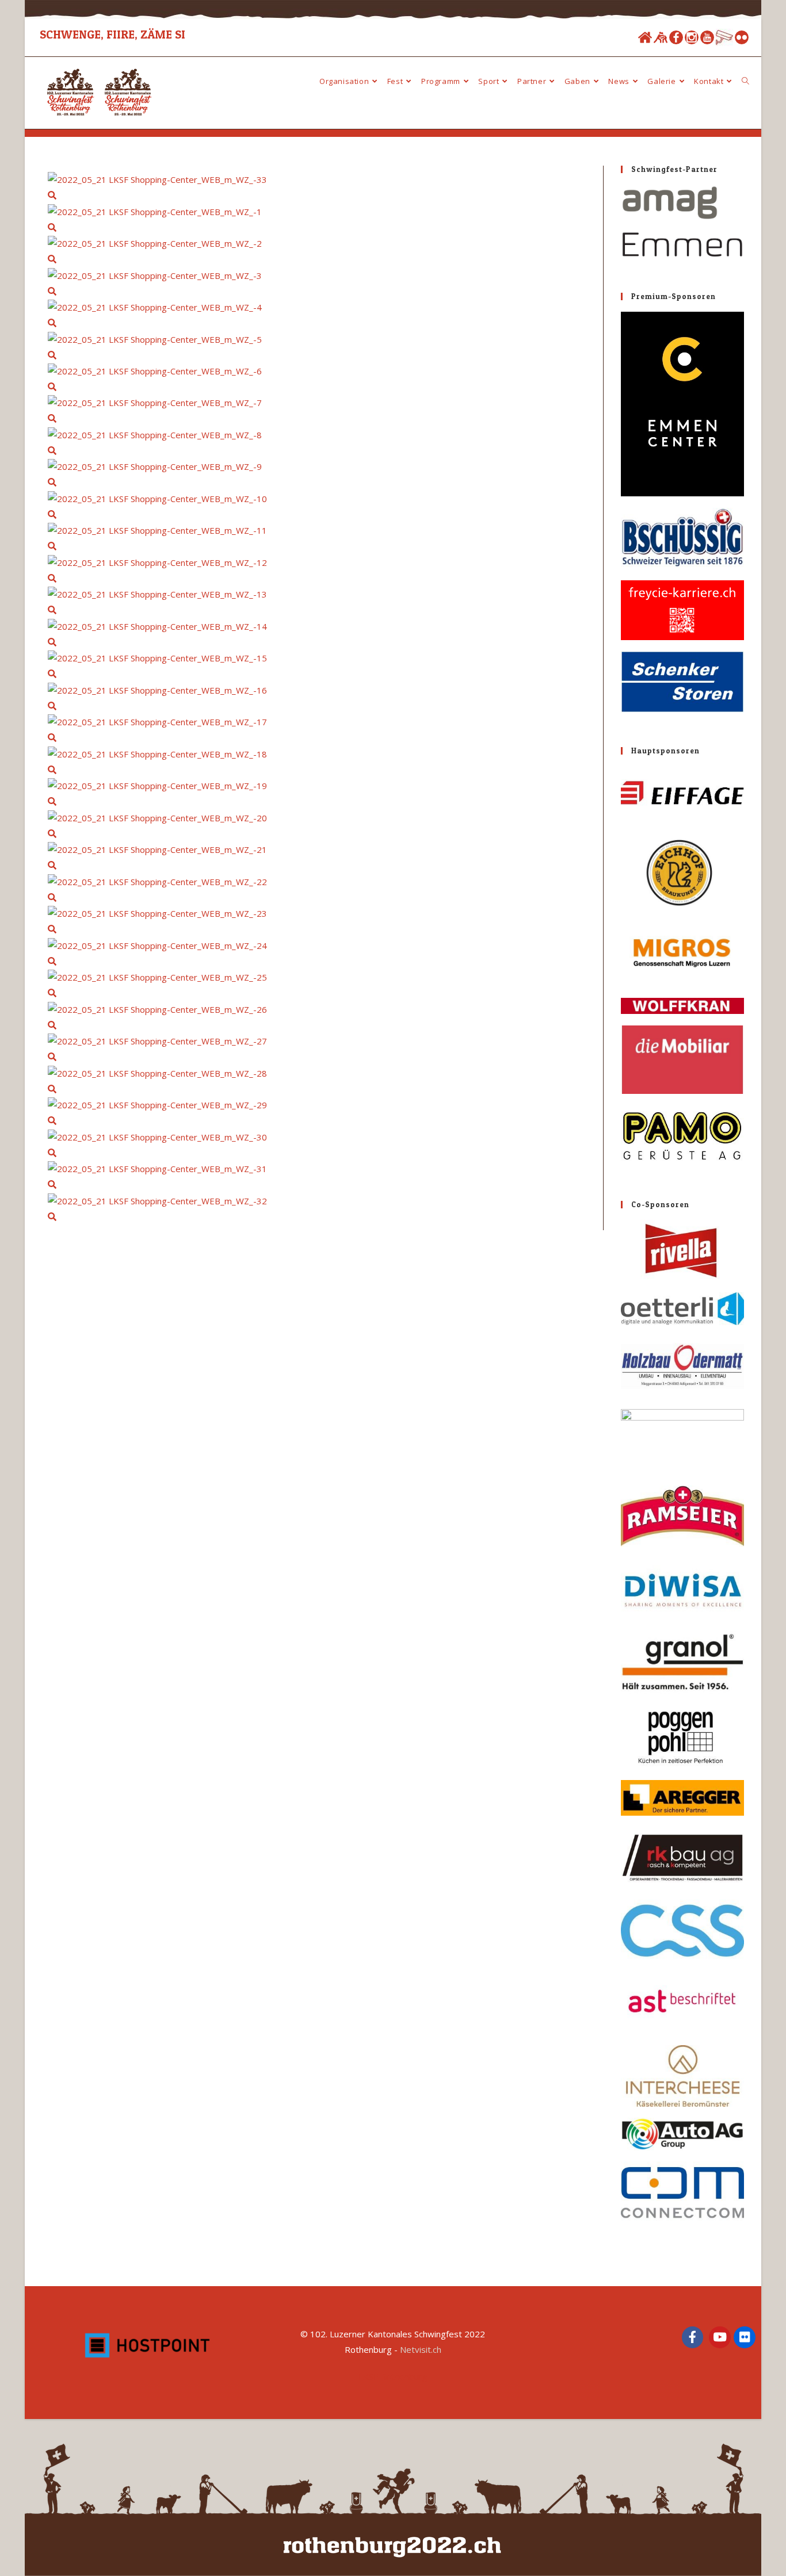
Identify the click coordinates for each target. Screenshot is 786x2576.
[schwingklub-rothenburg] (661, 37)
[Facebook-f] (693, 2337)
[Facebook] (676, 37)
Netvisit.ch (421, 2349)
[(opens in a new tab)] (682, 222)
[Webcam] (724, 37)
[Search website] (745, 81)
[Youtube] (707, 37)
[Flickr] (742, 37)
